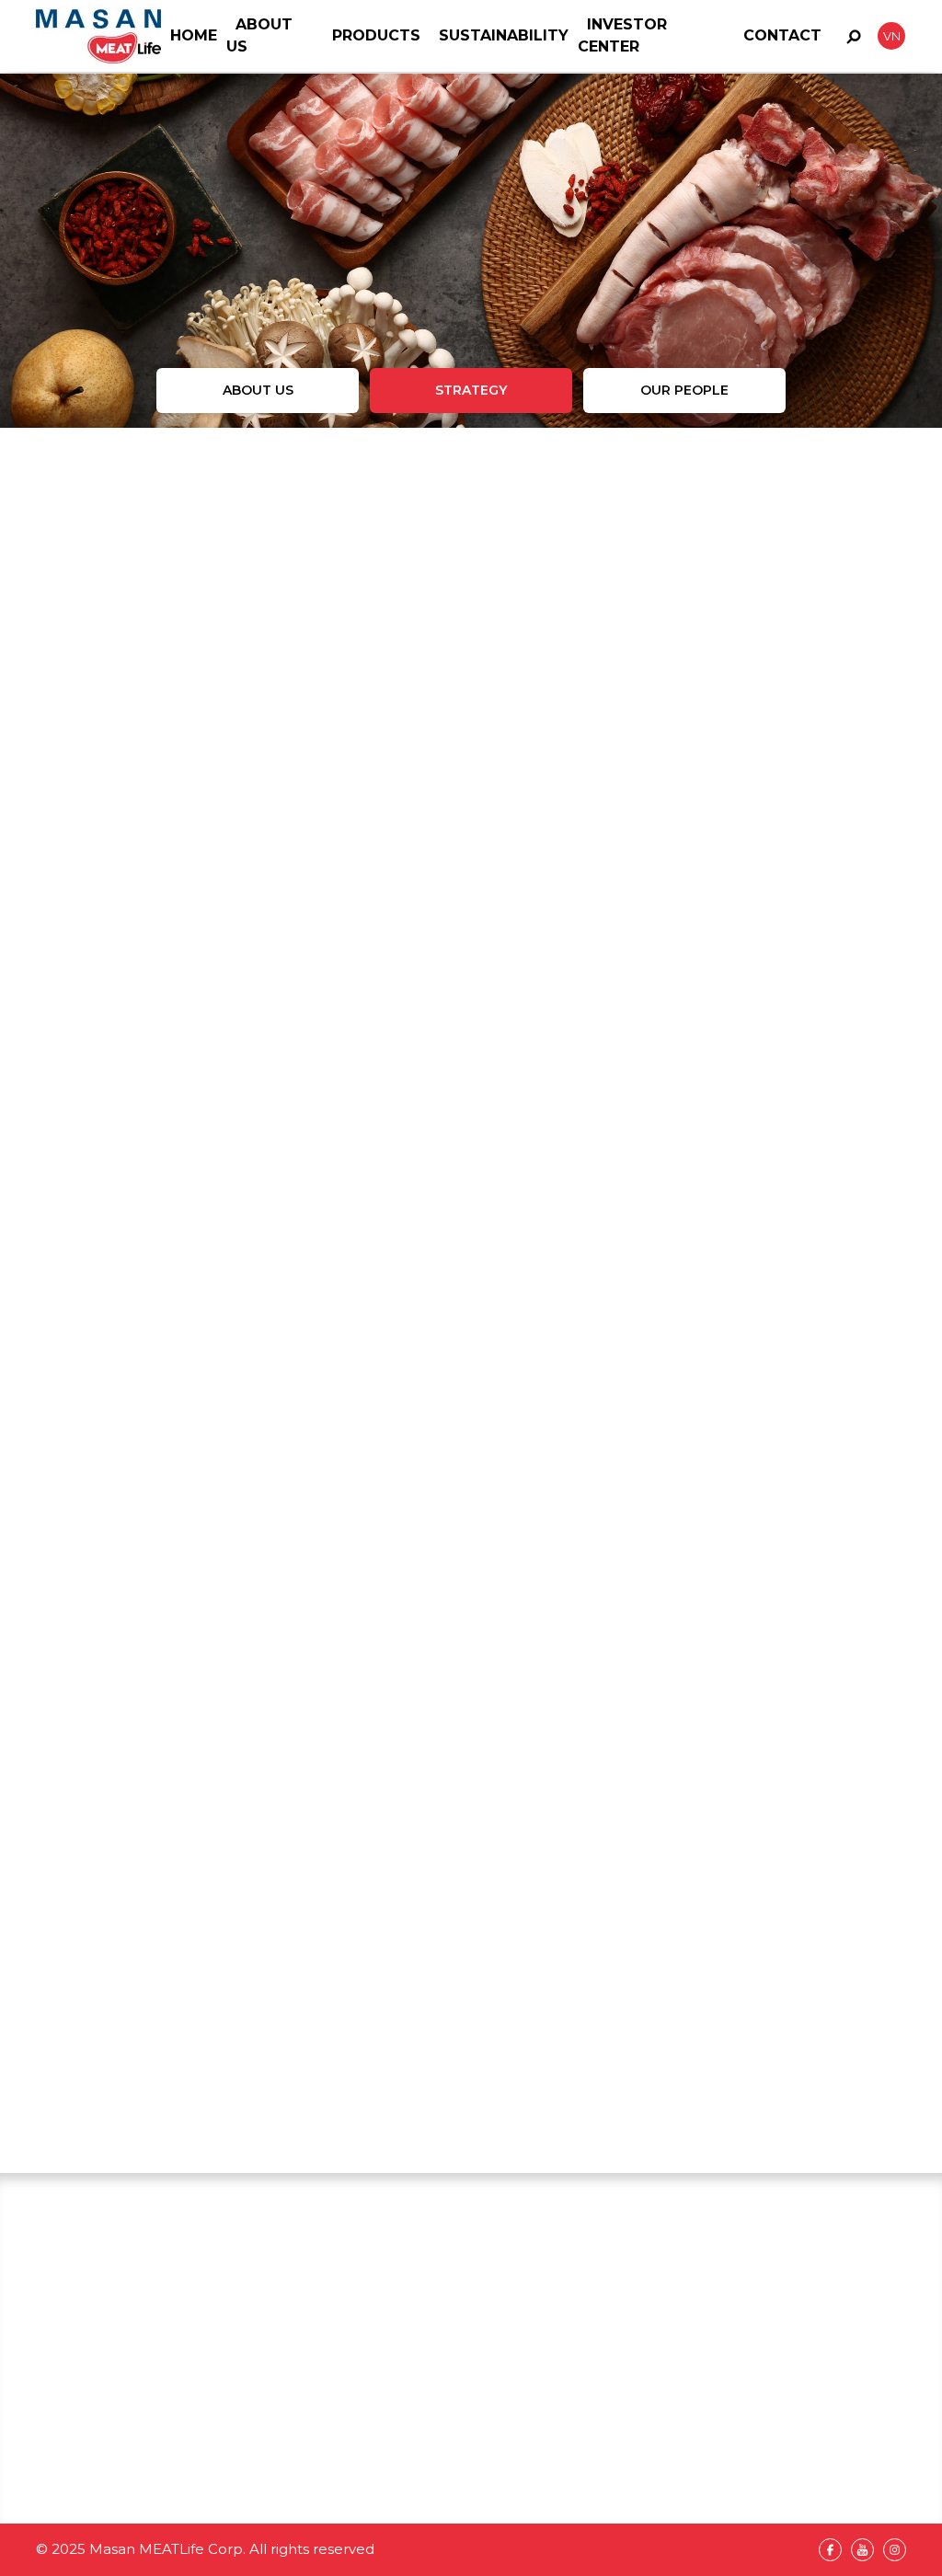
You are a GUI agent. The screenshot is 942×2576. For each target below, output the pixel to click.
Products (376, 35)
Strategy (471, 390)
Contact (782, 35)
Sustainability (504, 35)
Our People (684, 390)
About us (258, 390)
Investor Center (465, 2516)
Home (194, 35)
